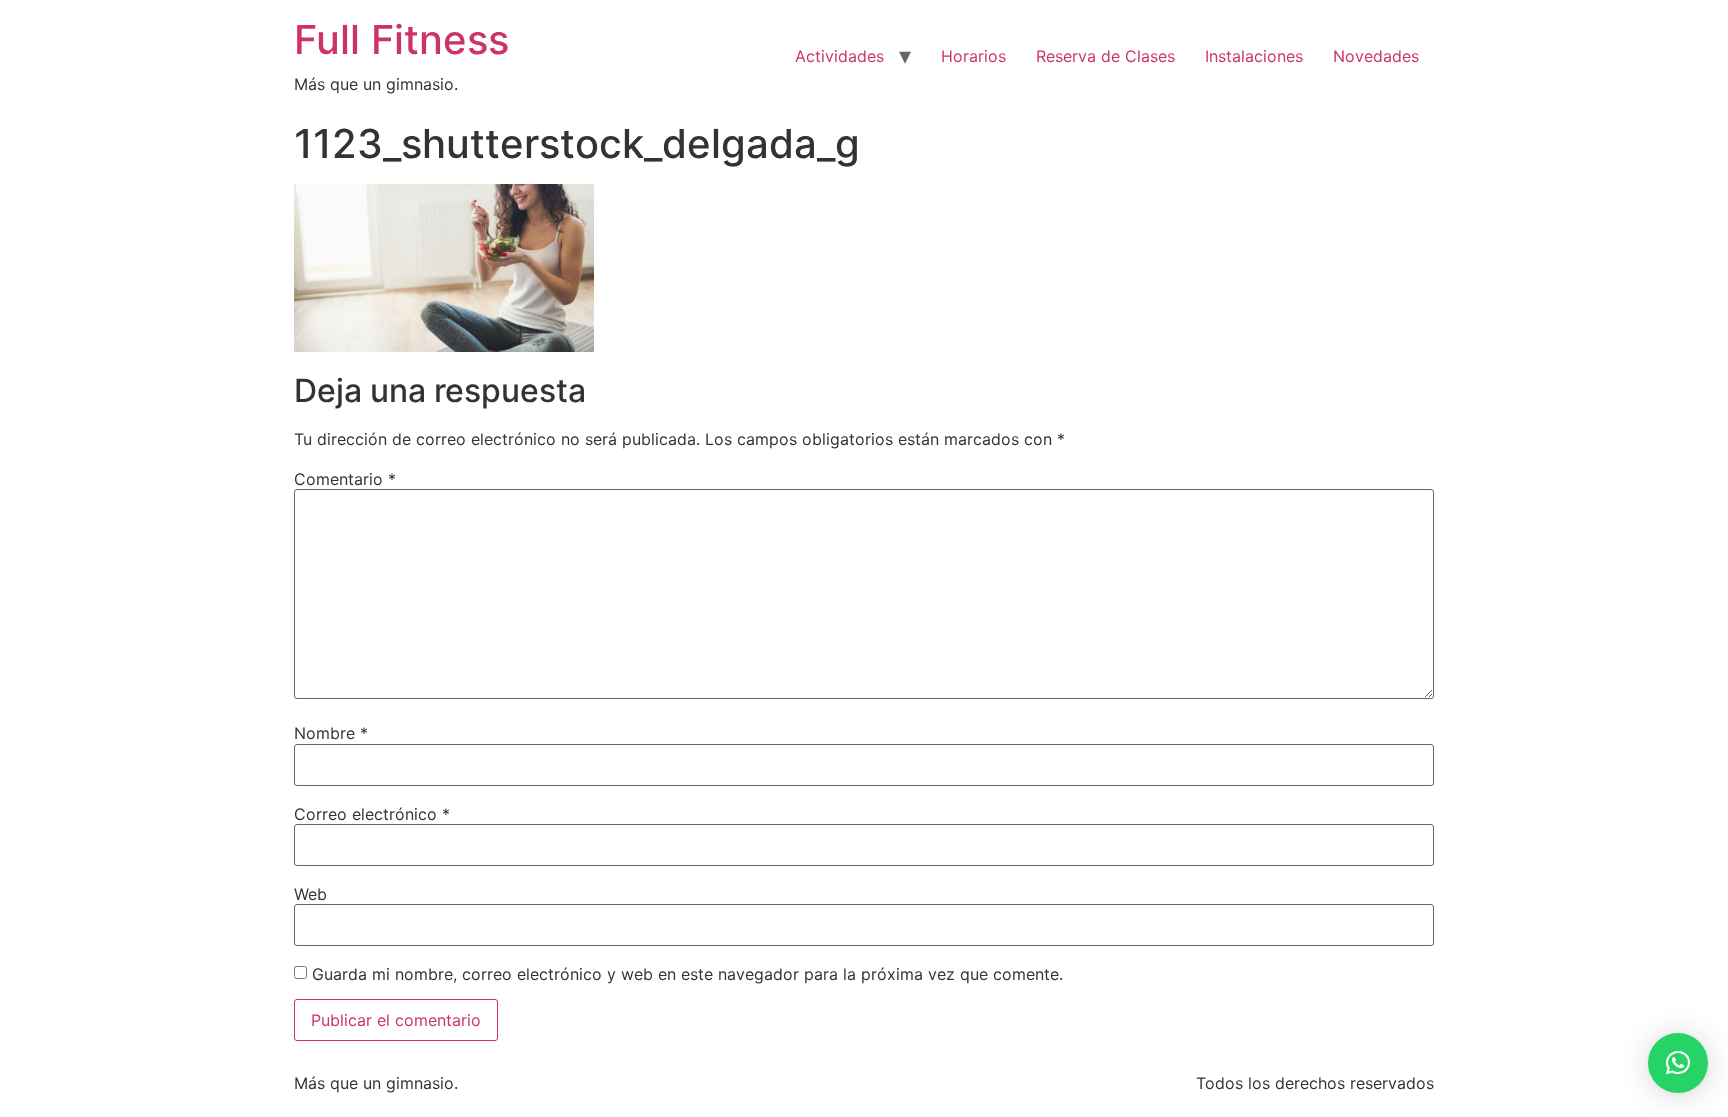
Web (310, 894)
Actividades (839, 56)
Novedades (1376, 56)
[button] (1678, 1063)
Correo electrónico (372, 814)
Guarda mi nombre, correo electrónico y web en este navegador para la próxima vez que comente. (687, 974)
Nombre (331, 733)
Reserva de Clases (1105, 56)
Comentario (345, 479)
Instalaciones (1254, 56)
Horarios (973, 56)
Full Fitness (401, 39)
